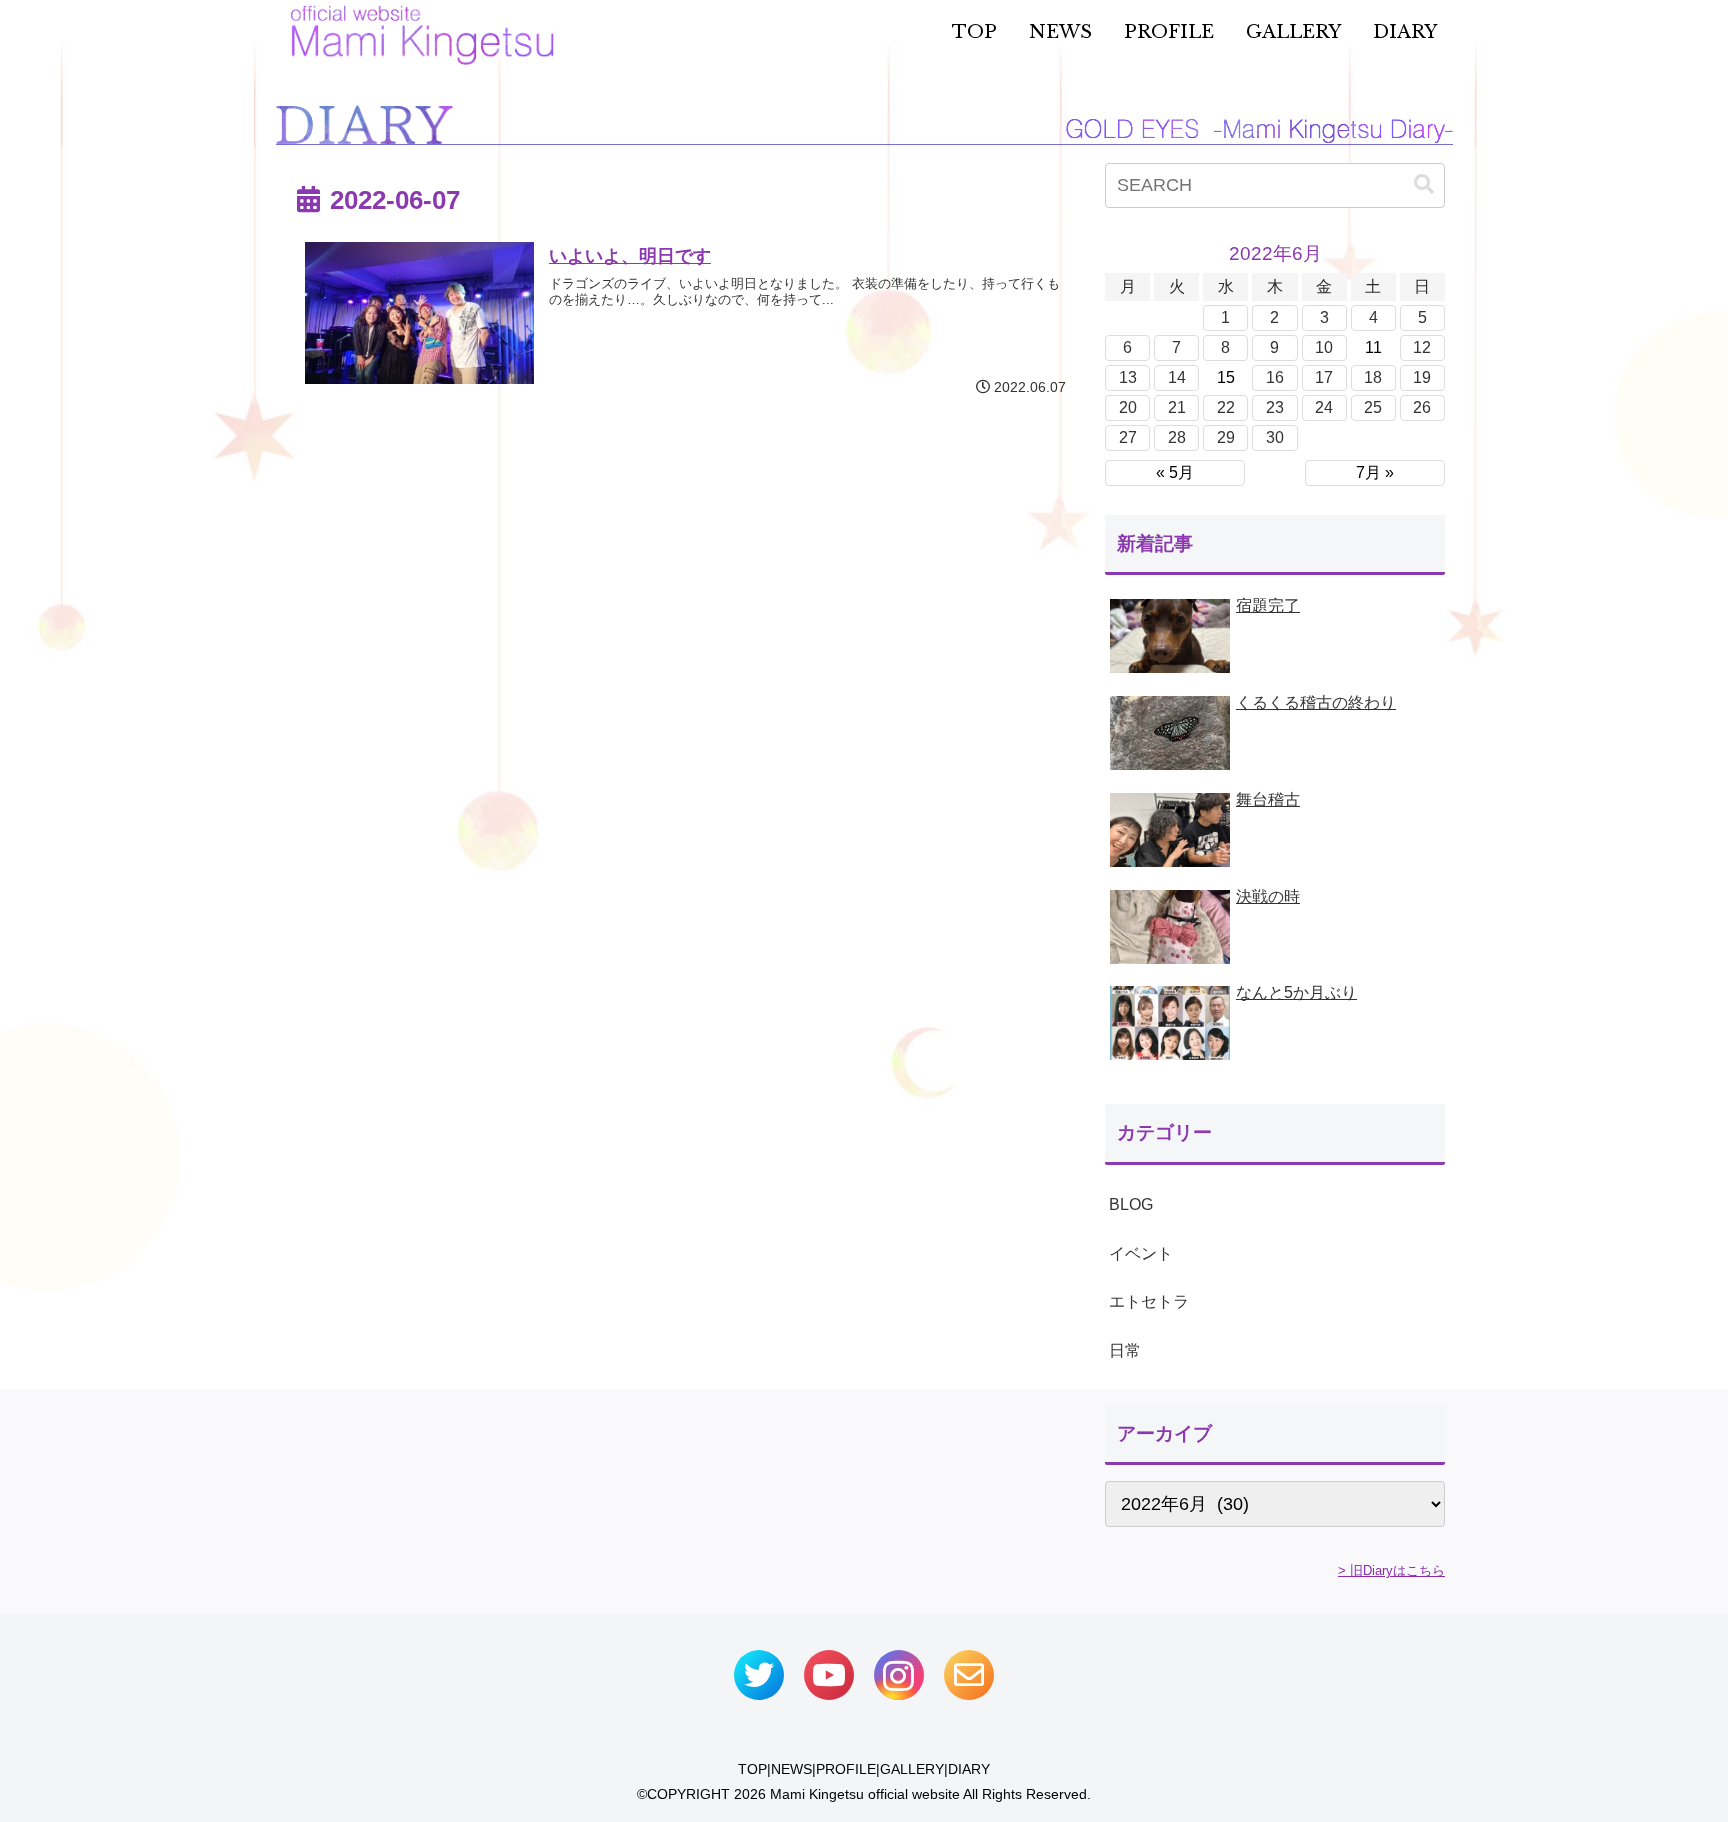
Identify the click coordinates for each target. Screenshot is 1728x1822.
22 (1226, 407)
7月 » (1375, 472)
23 (1275, 407)
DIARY (969, 1769)
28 (1177, 437)
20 (1128, 407)
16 (1275, 377)
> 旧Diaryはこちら (1391, 1570)
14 (1177, 377)
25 (1373, 407)
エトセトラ (1149, 1301)
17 (1324, 377)
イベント (1141, 1253)
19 (1422, 377)
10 (1324, 347)
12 (1422, 347)
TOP (752, 1769)
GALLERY (912, 1769)
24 (1324, 407)
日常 (1125, 1350)
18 (1373, 377)
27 (1128, 437)
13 (1128, 377)
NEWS (791, 1769)
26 (1422, 407)
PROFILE (846, 1769)
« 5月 (1175, 472)
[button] (1424, 184)
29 (1226, 437)
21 (1177, 407)
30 (1275, 437)
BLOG (1131, 1204)
